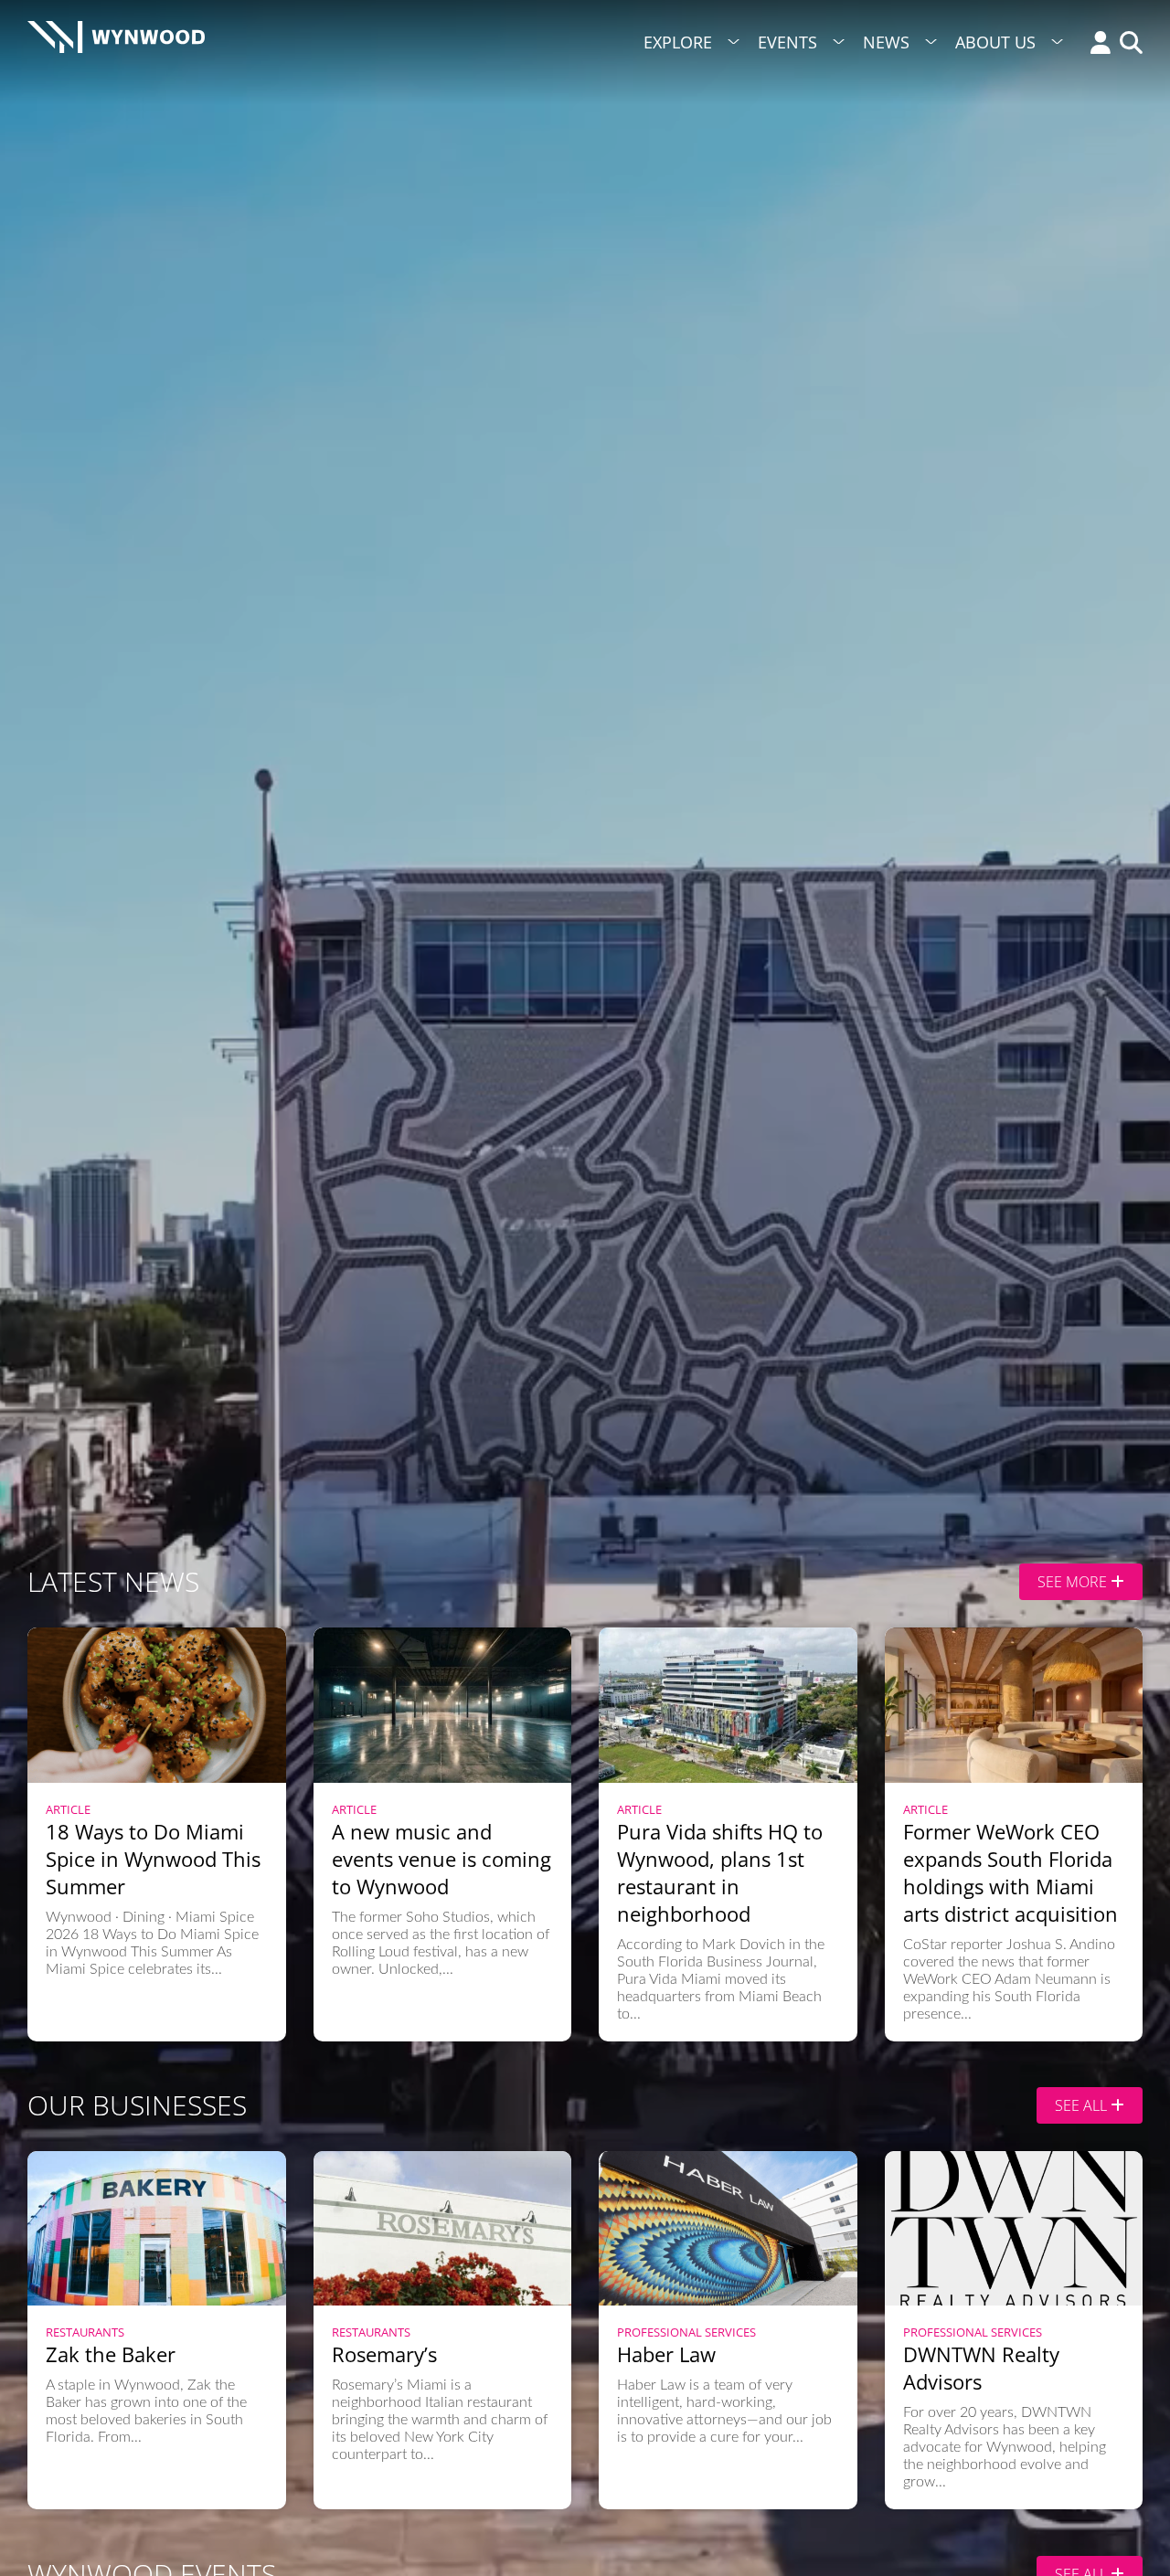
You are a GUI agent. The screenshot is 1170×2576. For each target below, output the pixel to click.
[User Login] (1096, 44)
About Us (995, 42)
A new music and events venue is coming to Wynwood (441, 1859)
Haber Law (666, 2354)
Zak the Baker (111, 2354)
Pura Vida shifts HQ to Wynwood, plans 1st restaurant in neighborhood (720, 1872)
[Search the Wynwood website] (1127, 44)
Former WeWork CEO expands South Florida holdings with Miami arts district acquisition (1010, 1872)
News (886, 42)
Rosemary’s (384, 2354)
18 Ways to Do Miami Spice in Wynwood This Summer (153, 1859)
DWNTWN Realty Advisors (981, 2368)
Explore (678, 42)
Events (787, 42)
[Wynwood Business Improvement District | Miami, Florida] (116, 42)
